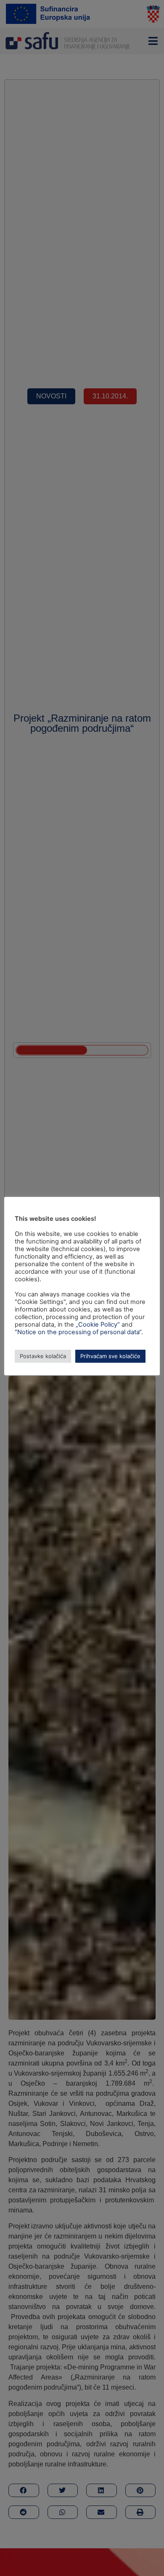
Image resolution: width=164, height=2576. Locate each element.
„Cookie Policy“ (98, 1325)
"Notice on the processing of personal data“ (78, 1332)
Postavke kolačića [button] (43, 1356)
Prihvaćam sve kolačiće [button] (110, 1356)
